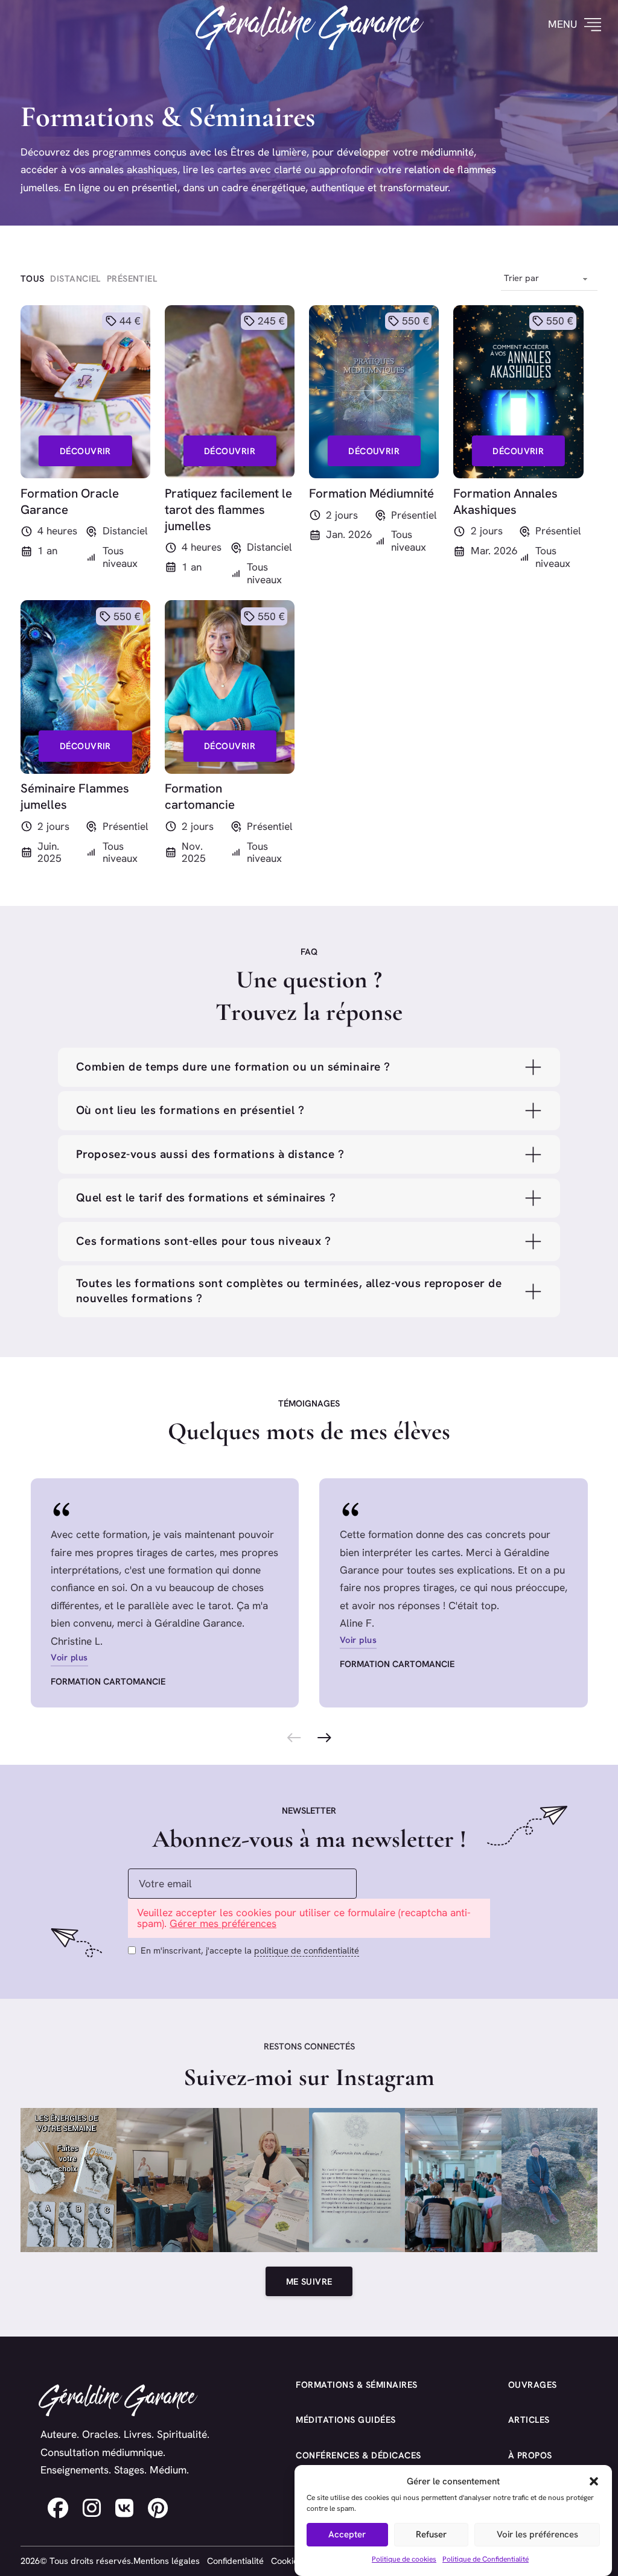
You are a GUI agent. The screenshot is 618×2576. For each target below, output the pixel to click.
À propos (530, 2455)
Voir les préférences (537, 2534)
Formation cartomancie (108, 1681)
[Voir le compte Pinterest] (158, 2508)
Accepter (347, 2534)
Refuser (431, 2534)
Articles (529, 2419)
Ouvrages (533, 2385)
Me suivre (309, 2281)
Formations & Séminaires (357, 2385)
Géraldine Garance (309, 25)
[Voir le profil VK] (124, 2508)
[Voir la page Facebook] (58, 2508)
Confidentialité (235, 2561)
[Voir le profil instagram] (92, 2508)
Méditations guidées (346, 2419)
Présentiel (414, 515)
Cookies (287, 2561)
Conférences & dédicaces (358, 2455)
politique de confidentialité (307, 1950)
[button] (594, 2481)
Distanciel (125, 531)
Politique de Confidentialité (486, 2559)
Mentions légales (167, 2561)
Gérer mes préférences (223, 1923)
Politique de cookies (404, 2559)
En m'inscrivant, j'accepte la (250, 1950)
